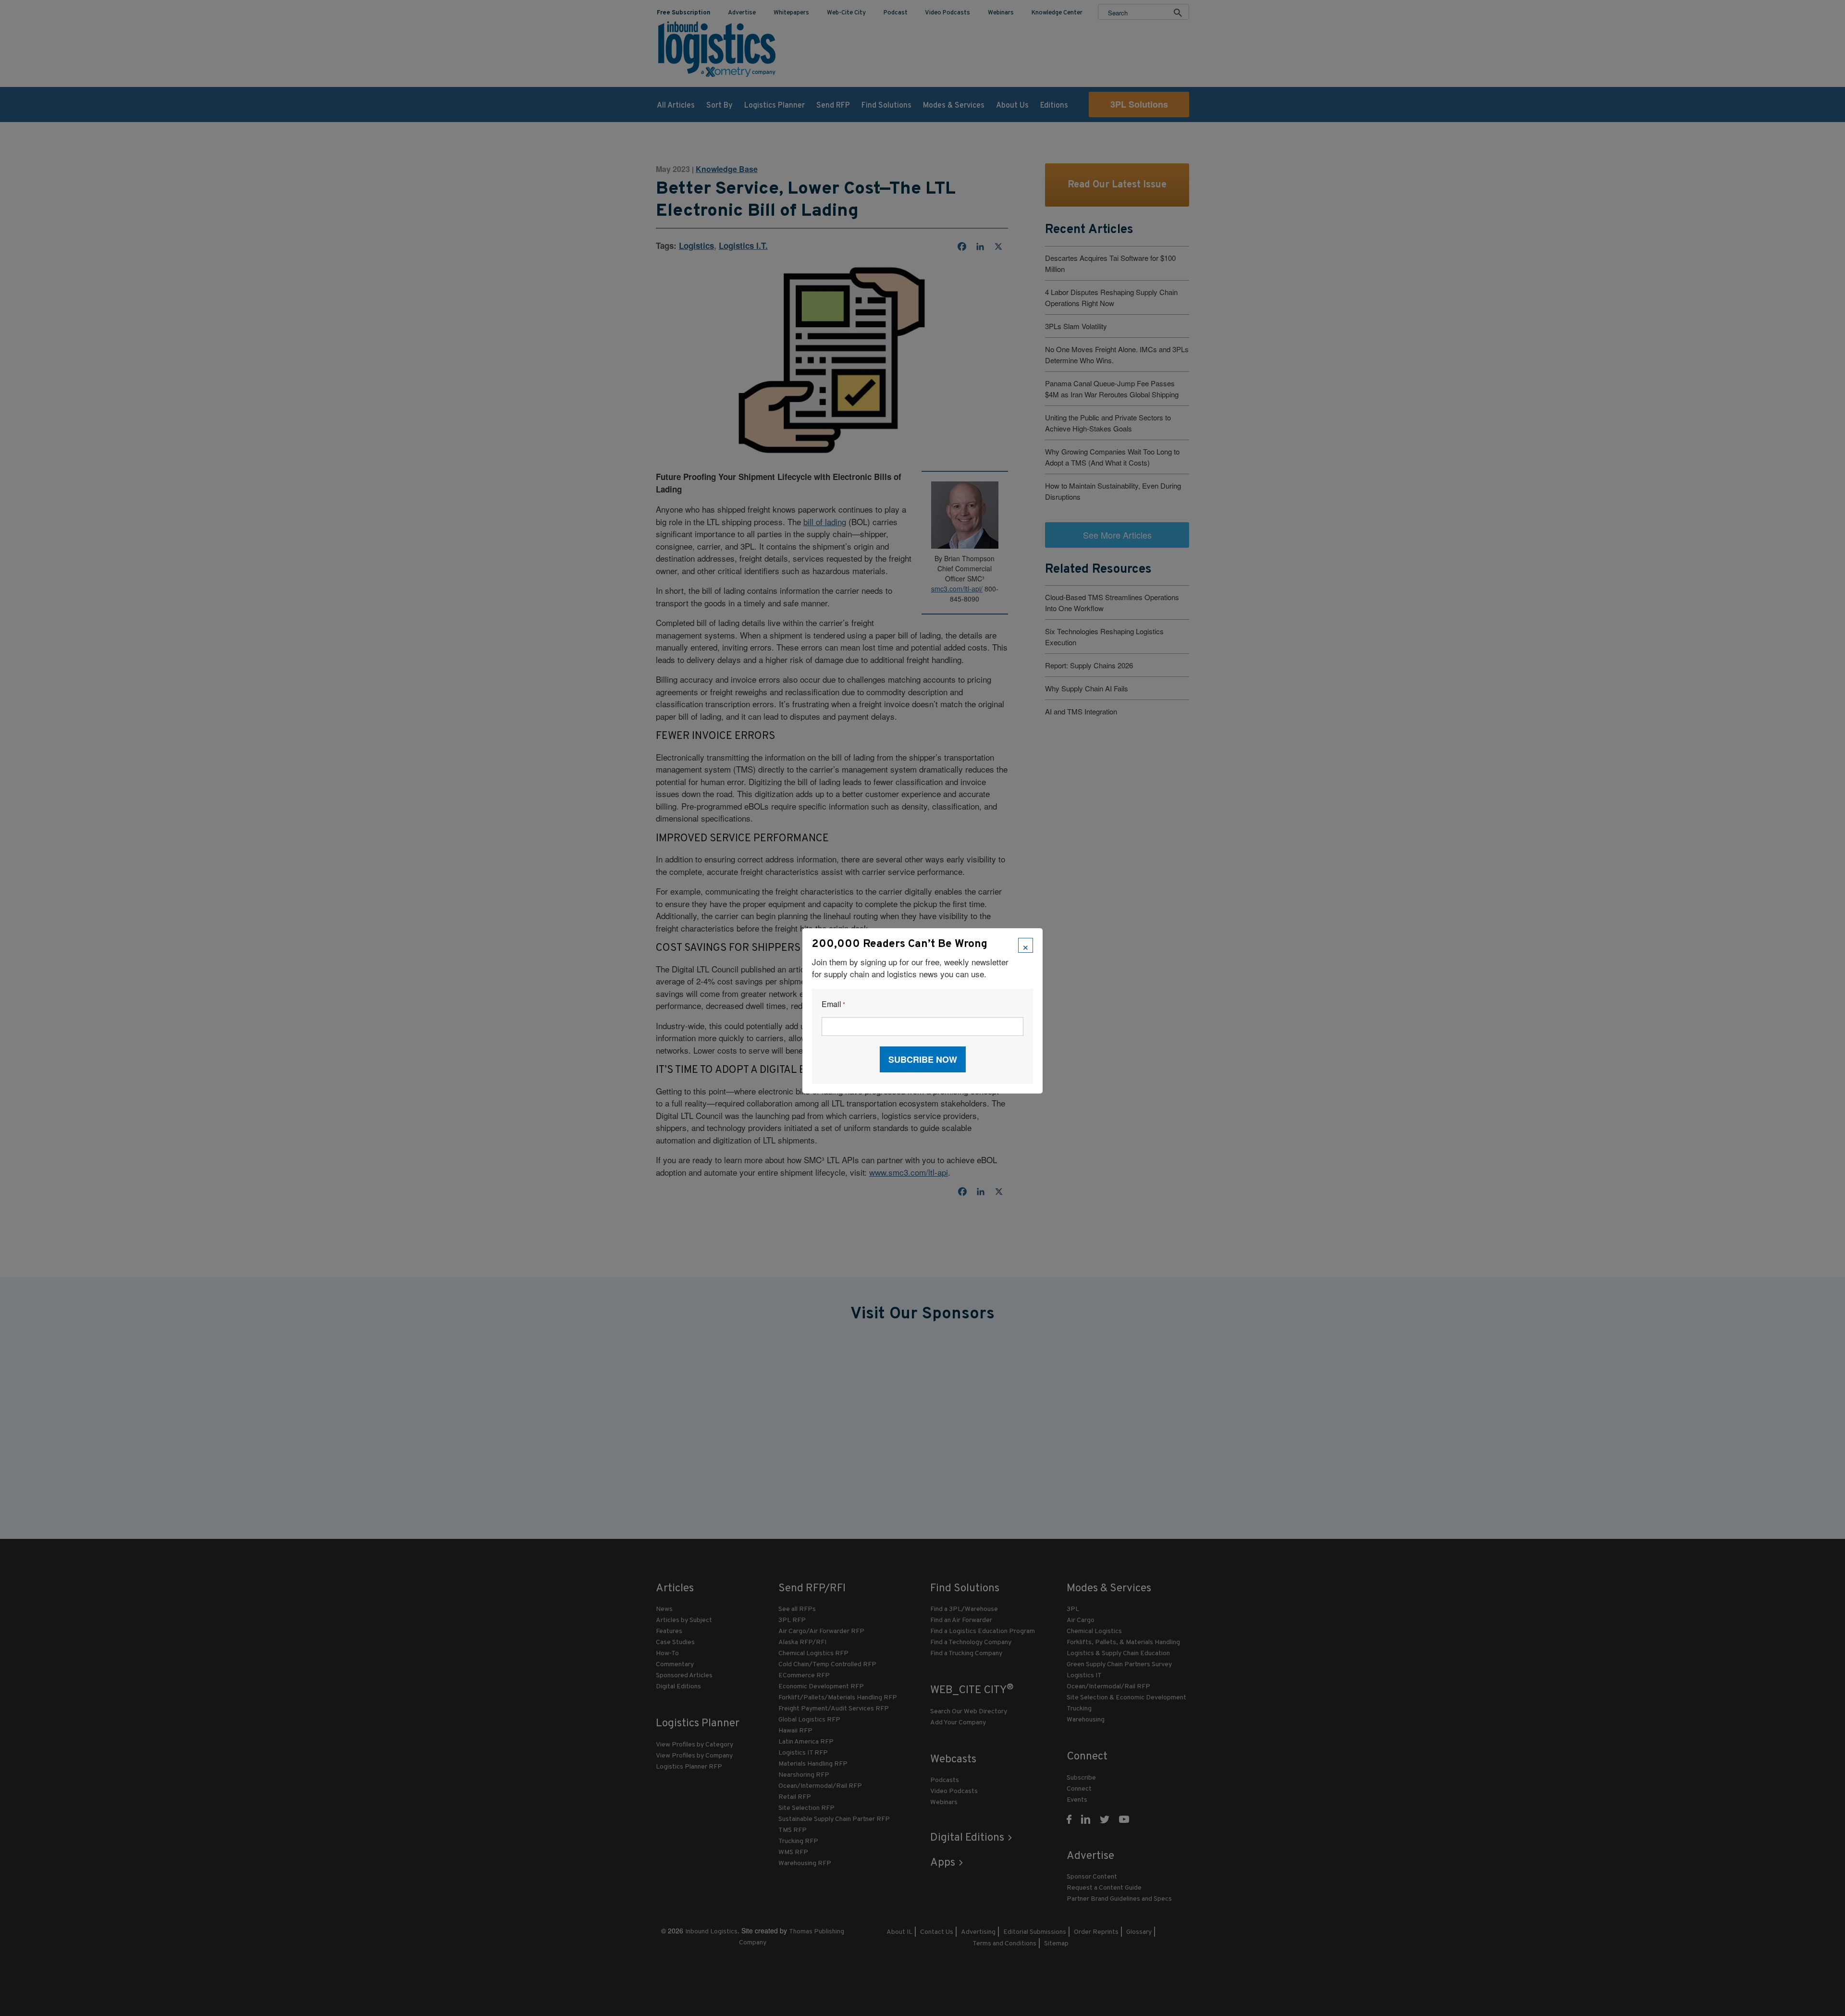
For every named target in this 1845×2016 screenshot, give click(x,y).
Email (833, 1004)
